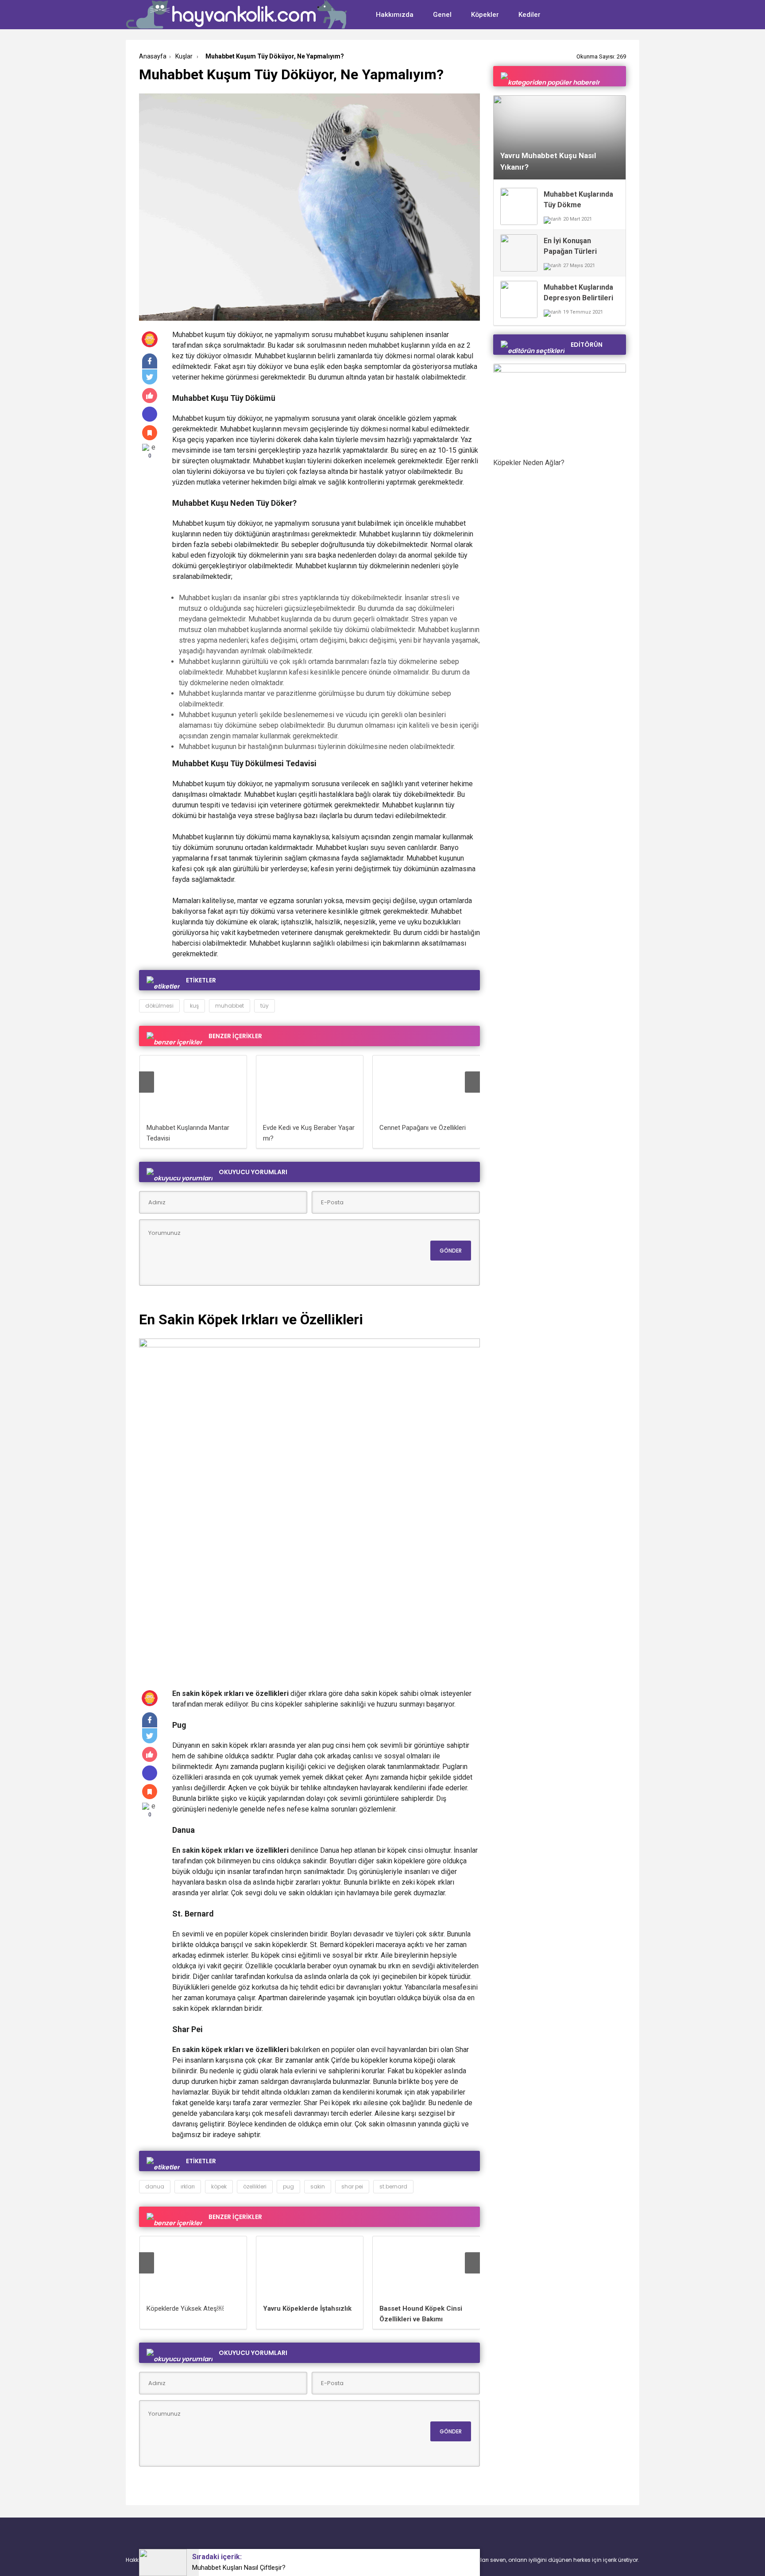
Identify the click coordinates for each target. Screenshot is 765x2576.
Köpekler (485, 15)
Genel (442, 15)
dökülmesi (159, 1006)
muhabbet (230, 1006)
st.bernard (393, 2186)
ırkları (188, 2186)
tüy (265, 1006)
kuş (194, 1006)
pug (288, 2186)
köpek (219, 2186)
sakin (318, 2186)
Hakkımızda (395, 15)
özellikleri (255, 2186)
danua (155, 2186)
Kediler (529, 15)
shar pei (352, 2186)
